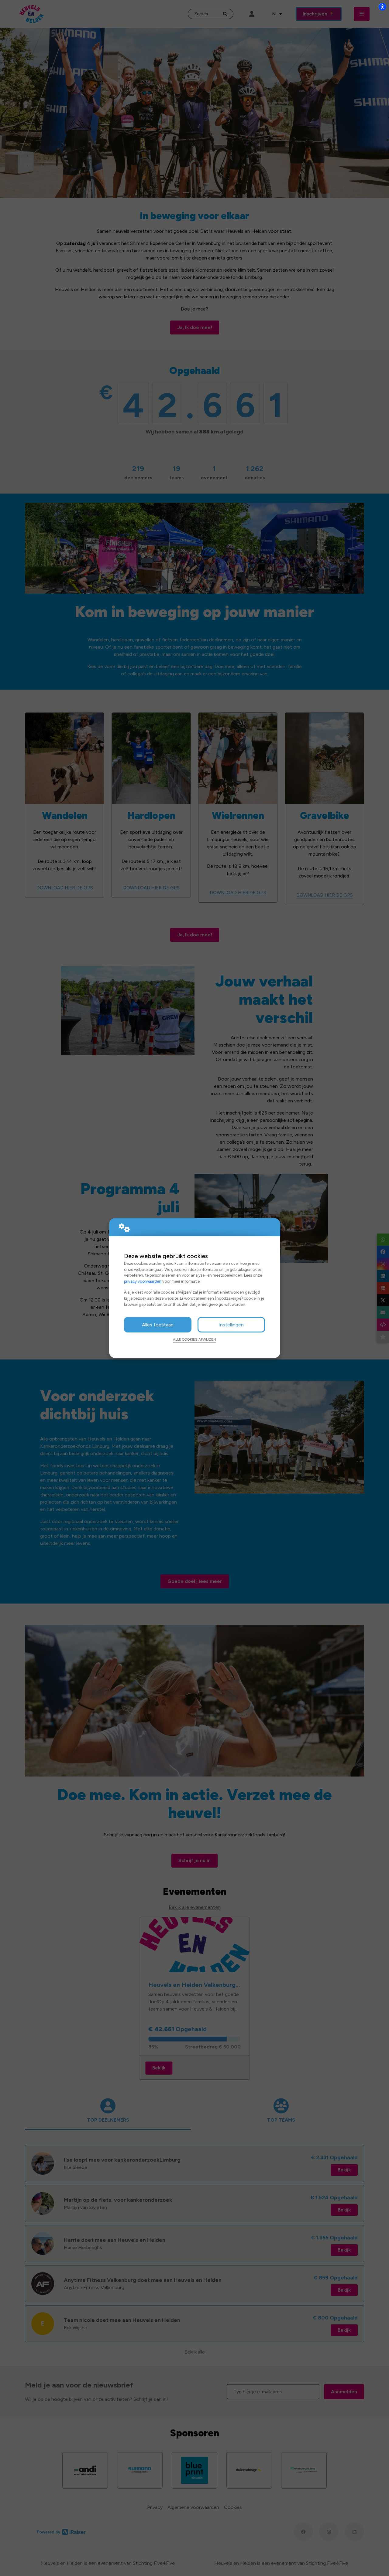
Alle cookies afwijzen (194, 1339)
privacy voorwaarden (143, 1281)
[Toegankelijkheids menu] (382, 7)
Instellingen (231, 1325)
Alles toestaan (158, 1325)
